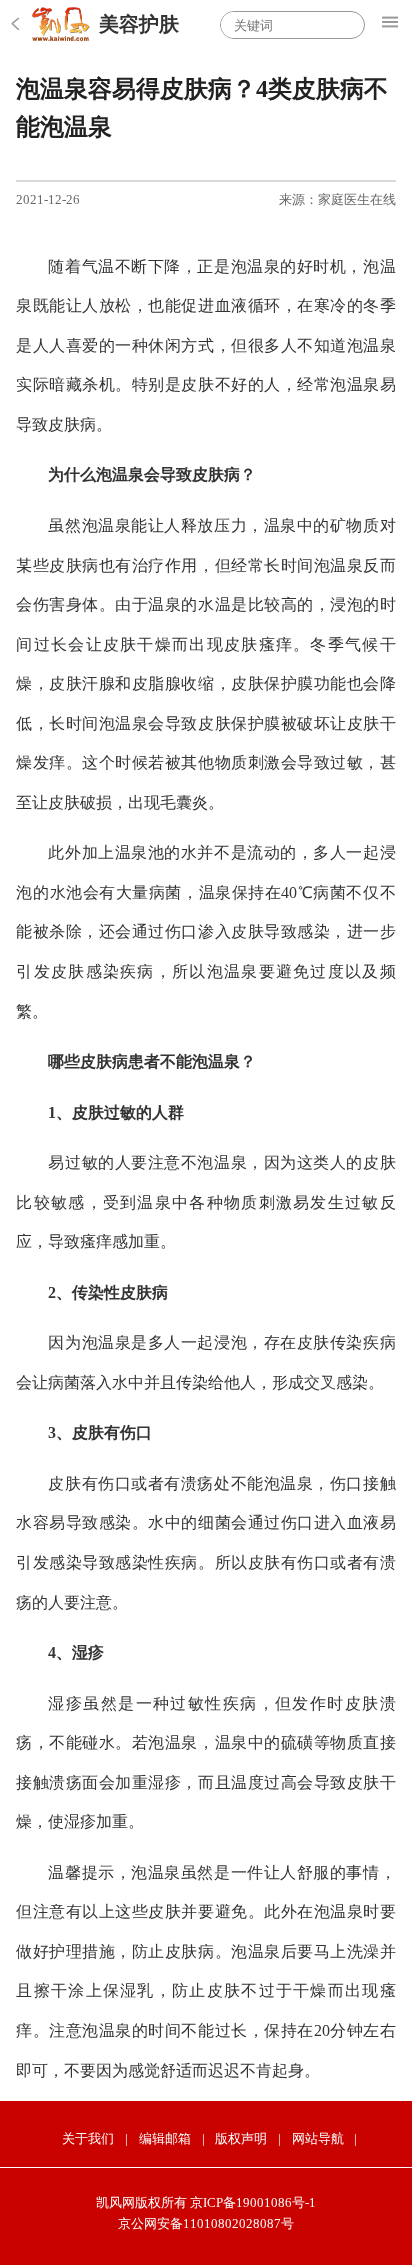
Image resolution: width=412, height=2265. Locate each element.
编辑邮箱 (165, 2138)
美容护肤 (139, 24)
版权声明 (241, 2138)
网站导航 (318, 2138)
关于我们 (88, 2138)
